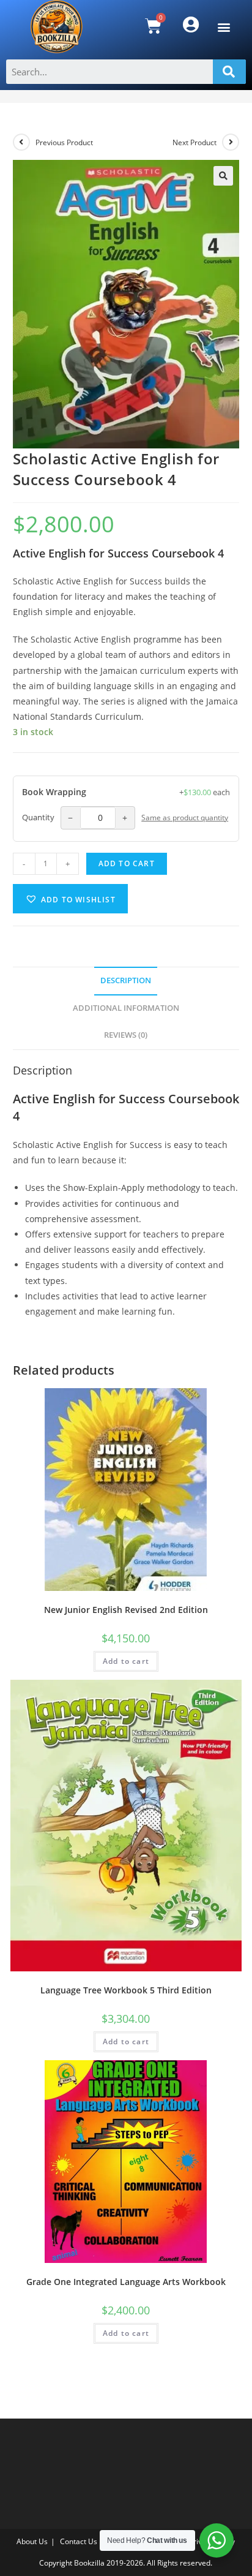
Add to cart (127, 863)
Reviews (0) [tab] (126, 1035)
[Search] (229, 72)
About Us (32, 2541)
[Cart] (153, 26)
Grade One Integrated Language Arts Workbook (126, 2282)
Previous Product (64, 142)
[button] (224, 27)
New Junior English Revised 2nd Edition (126, 1610)
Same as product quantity (185, 817)
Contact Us (79, 2541)
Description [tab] (126, 980)
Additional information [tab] (126, 1008)
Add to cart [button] (126, 1661)
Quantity (38, 818)
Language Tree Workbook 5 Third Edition (126, 1990)
